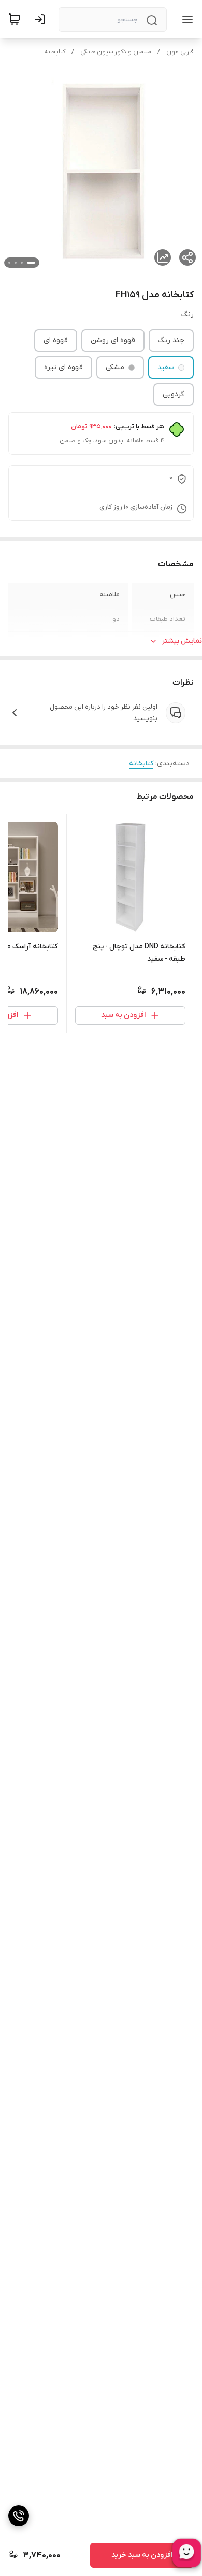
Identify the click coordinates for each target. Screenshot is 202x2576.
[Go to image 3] (16, 263)
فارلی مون (180, 52)
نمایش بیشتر (182, 641)
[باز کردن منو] (185, 19)
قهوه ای (56, 340)
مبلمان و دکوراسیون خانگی (116, 52)
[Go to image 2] (22, 263)
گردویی (174, 394)
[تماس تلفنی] (19, 2516)
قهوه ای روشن (113, 340)
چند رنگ (171, 340)
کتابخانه (55, 52)
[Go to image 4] (9, 263)
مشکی (115, 367)
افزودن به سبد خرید (142, 2555)
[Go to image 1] (31, 263)
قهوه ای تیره (63, 367)
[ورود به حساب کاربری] (42, 19)
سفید (166, 367)
